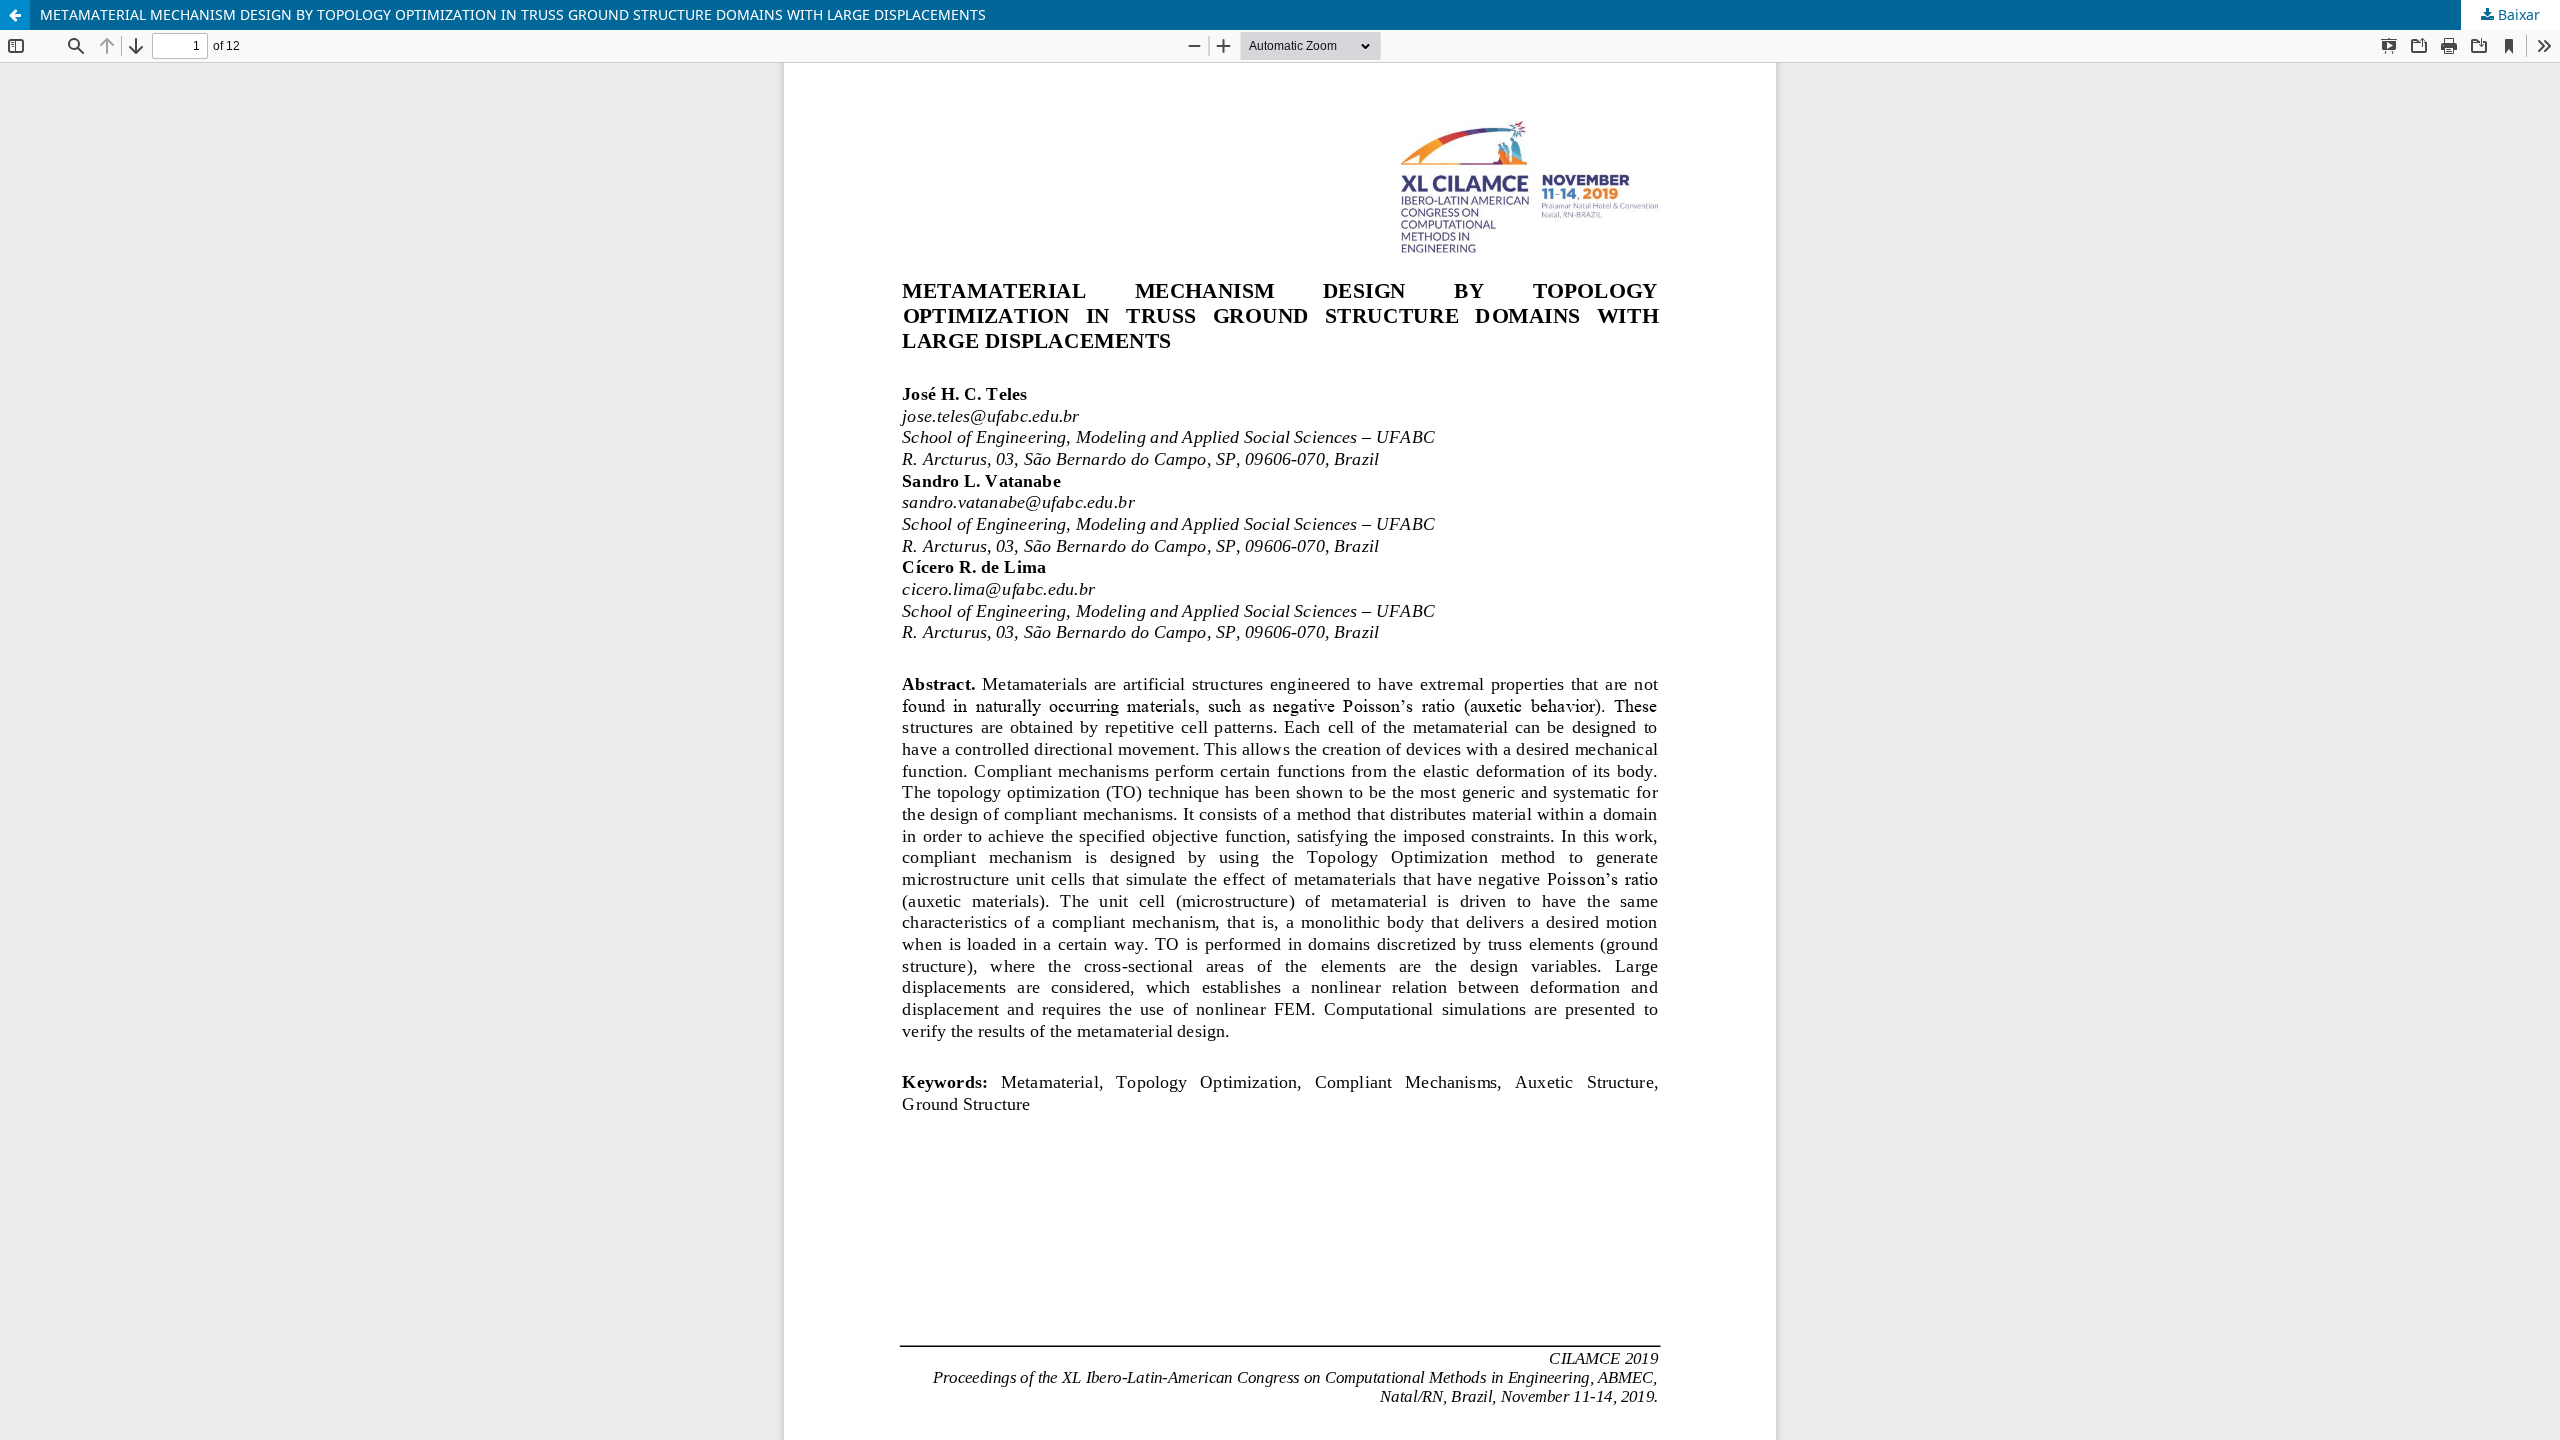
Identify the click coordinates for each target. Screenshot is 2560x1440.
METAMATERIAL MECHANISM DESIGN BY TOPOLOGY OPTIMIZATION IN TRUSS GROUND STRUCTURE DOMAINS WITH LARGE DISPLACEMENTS (513, 14)
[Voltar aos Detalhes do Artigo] (15, 15)
